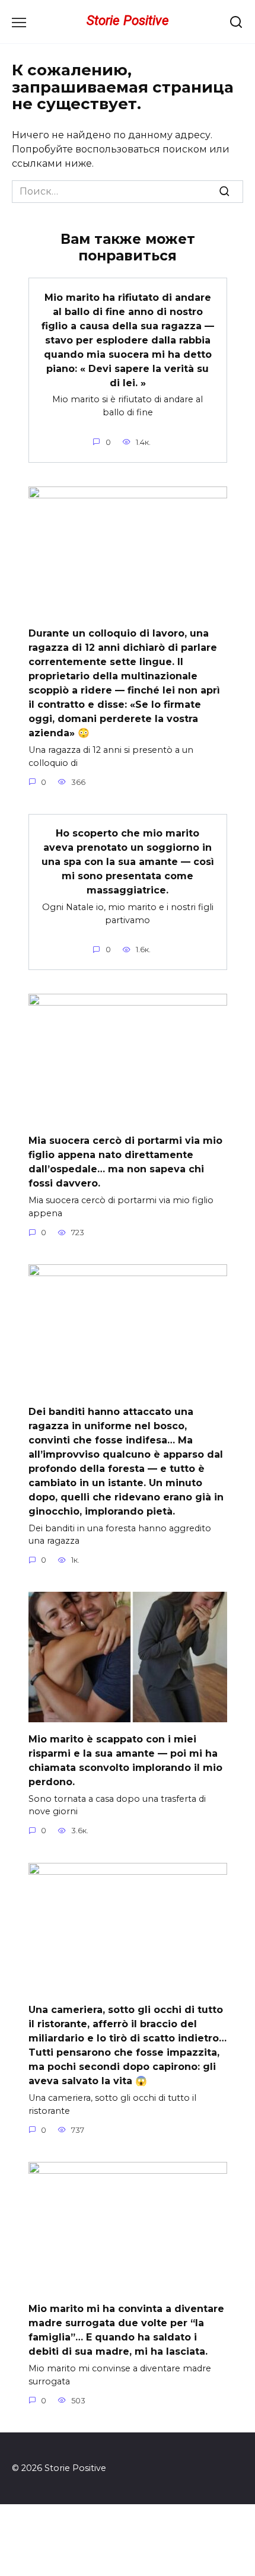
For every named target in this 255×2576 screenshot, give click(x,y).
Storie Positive (128, 20)
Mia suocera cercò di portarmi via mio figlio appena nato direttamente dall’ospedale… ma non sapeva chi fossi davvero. (125, 1162)
